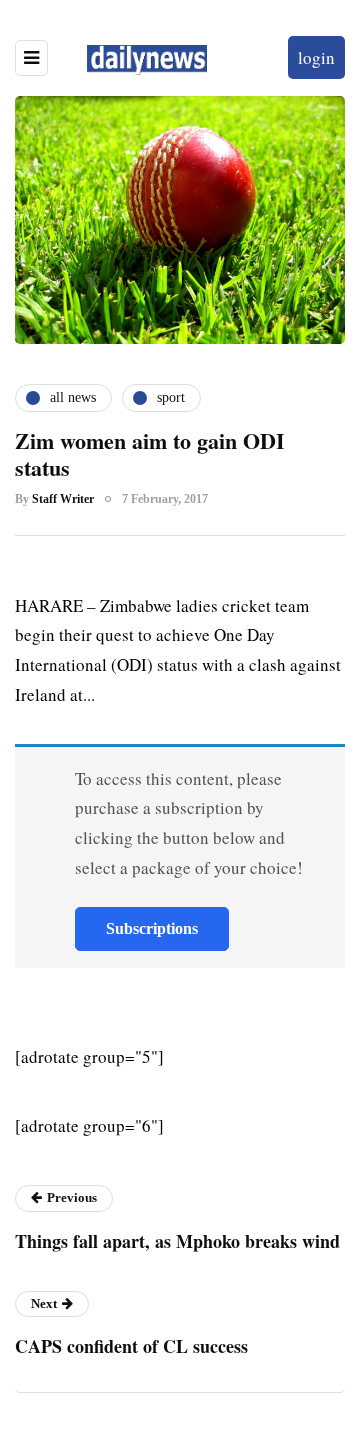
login (316, 57)
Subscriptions (152, 928)
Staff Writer (63, 499)
